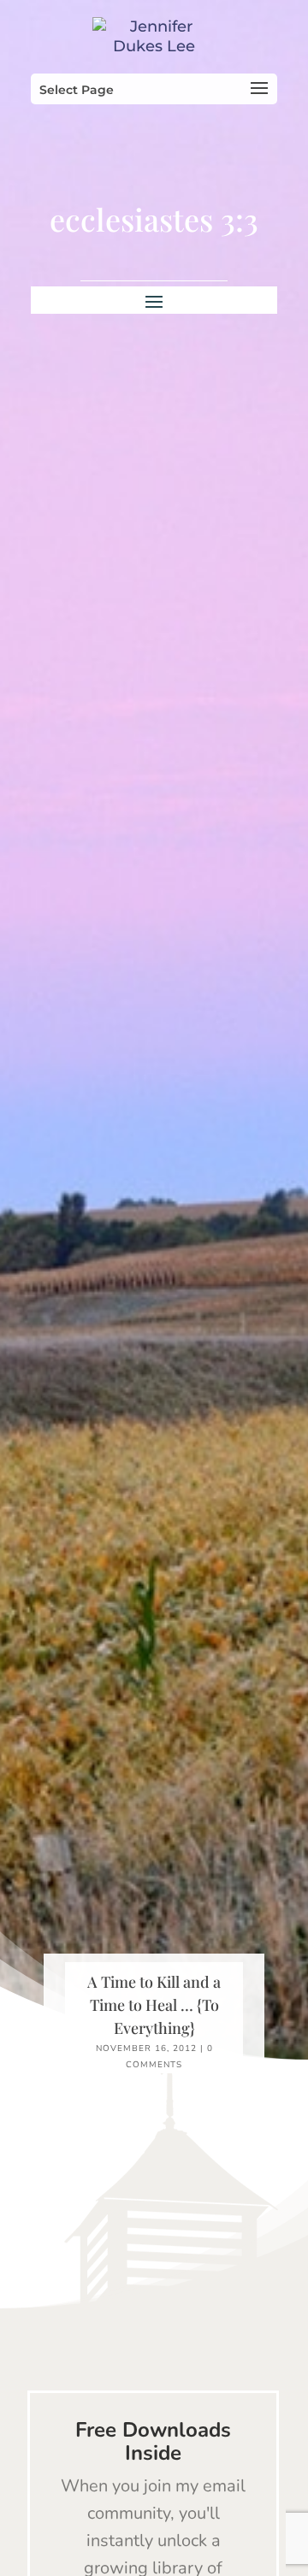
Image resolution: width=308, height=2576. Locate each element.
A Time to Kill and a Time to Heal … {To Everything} (154, 2005)
